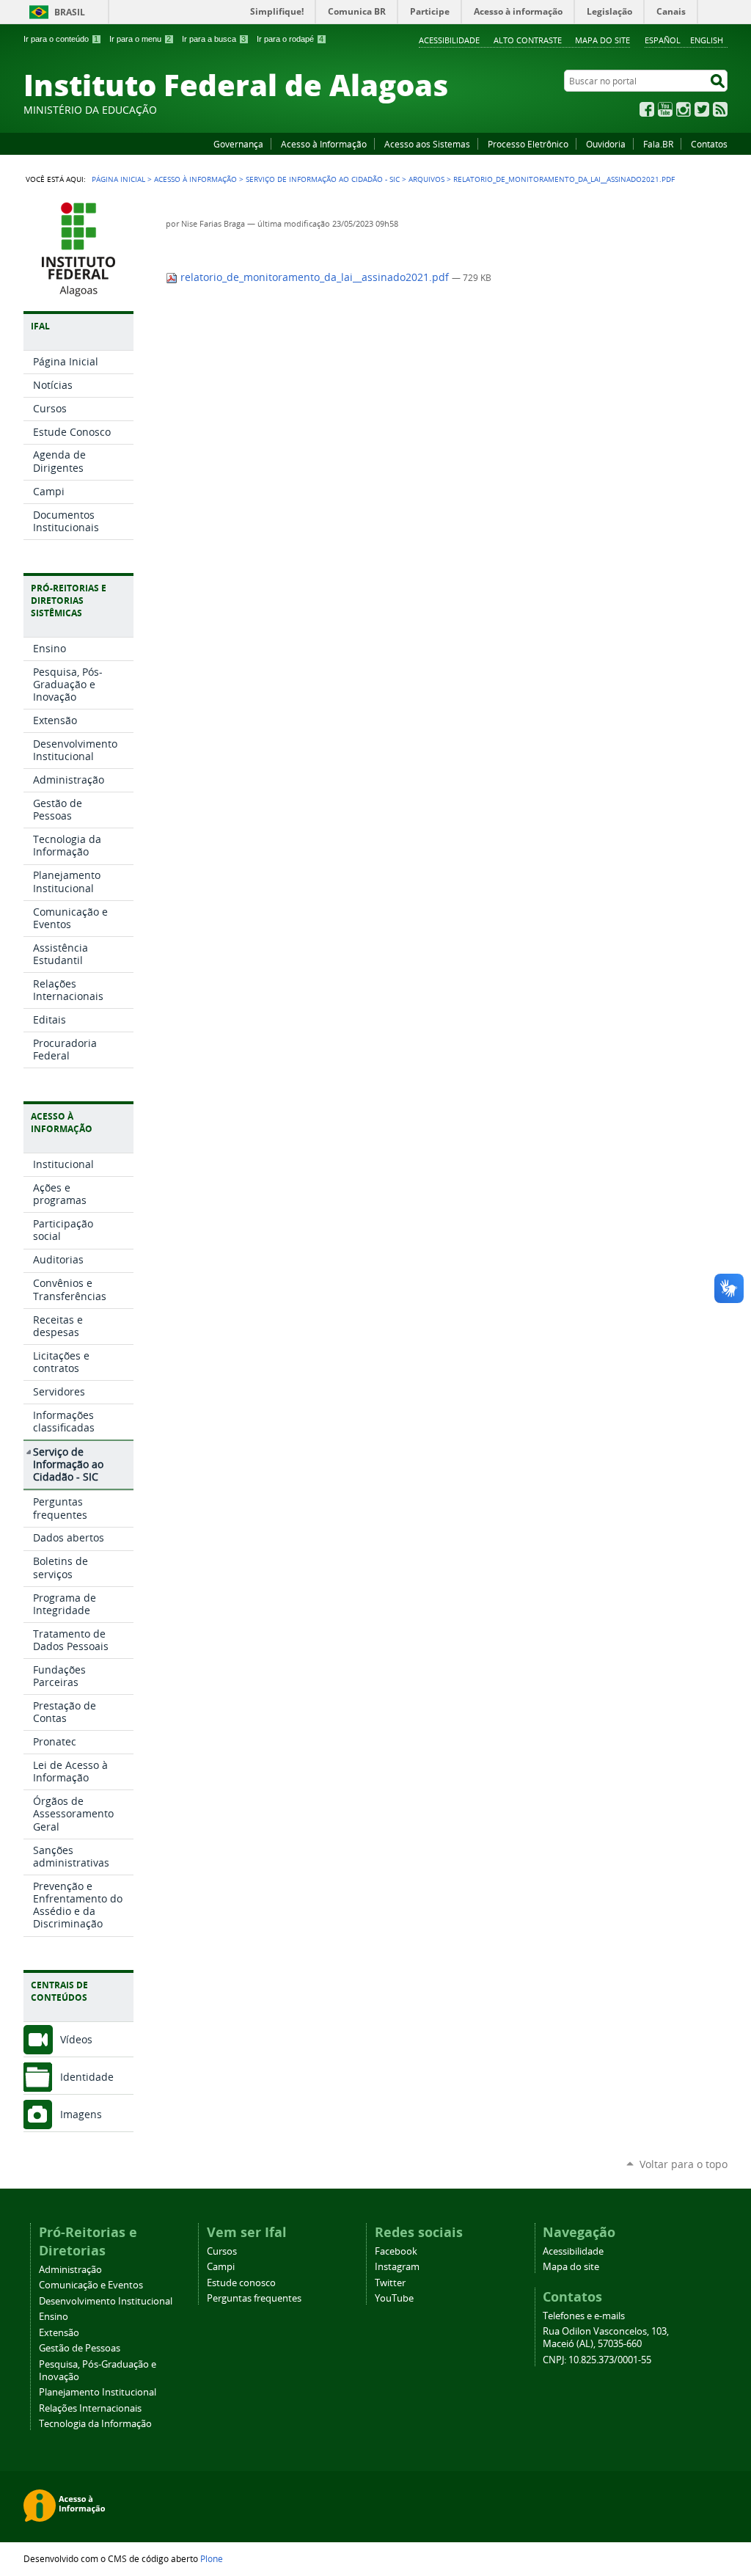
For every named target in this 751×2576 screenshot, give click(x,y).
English (707, 40)
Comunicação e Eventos (91, 2285)
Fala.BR (658, 144)
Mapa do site (602, 40)
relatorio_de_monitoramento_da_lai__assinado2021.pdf (315, 277)
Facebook (647, 109)
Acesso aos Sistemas (427, 144)
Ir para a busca (214, 39)
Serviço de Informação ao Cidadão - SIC (323, 179)
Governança (238, 144)
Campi (221, 2267)
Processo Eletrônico (528, 144)
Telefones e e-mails (584, 2316)
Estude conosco (241, 2283)
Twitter (702, 109)
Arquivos (426, 179)
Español (663, 40)
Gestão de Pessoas (80, 2348)
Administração (70, 2270)
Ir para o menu (140, 39)
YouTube (665, 109)
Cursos (222, 2251)
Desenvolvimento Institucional (106, 2301)
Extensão (59, 2333)
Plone (212, 2558)
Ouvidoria (606, 144)
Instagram (684, 109)
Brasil (70, 12)
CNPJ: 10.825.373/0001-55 (597, 2360)
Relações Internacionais (90, 2408)
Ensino (54, 2317)
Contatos (709, 144)
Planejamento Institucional (98, 2392)
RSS (720, 109)
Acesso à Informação (324, 144)
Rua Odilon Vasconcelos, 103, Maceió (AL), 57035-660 (606, 2338)
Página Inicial (118, 179)
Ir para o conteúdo (61, 39)
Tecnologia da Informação (95, 2424)
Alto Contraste (528, 40)
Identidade (87, 2077)
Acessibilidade (449, 40)
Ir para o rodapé (290, 39)
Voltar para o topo (684, 2164)
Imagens (81, 2114)
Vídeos (76, 2039)
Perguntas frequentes (254, 2298)
